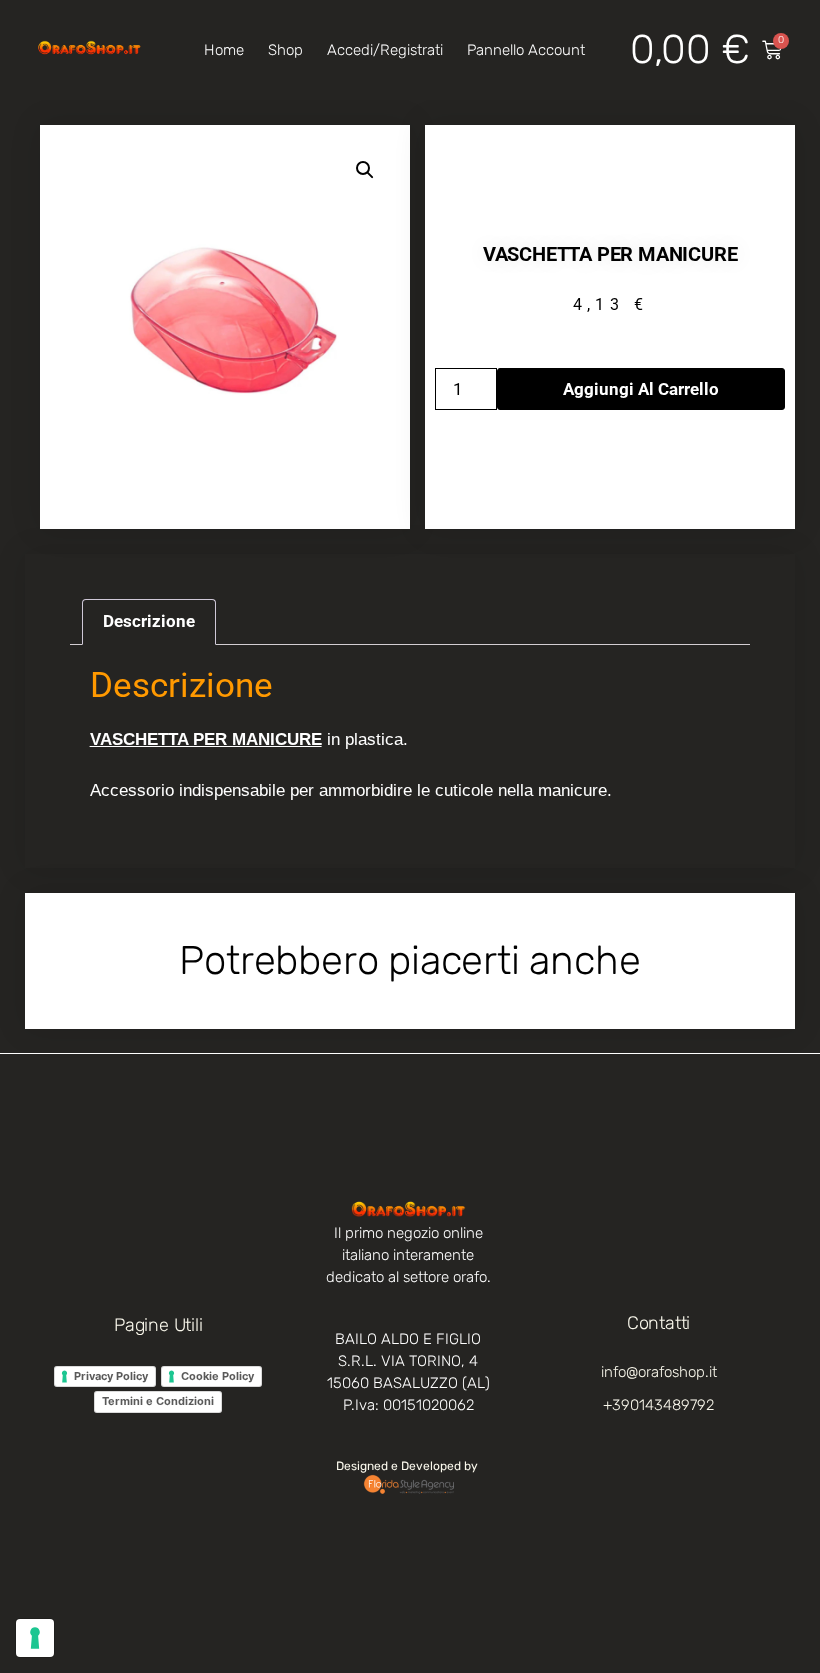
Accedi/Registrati (385, 50)
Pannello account (526, 50)
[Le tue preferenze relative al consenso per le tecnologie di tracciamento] (35, 1638)
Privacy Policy (111, 1376)
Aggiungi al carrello (641, 389)
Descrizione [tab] (149, 621)
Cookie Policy (217, 1376)
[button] (365, 170)
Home (224, 50)
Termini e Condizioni (158, 1401)
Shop (285, 50)
